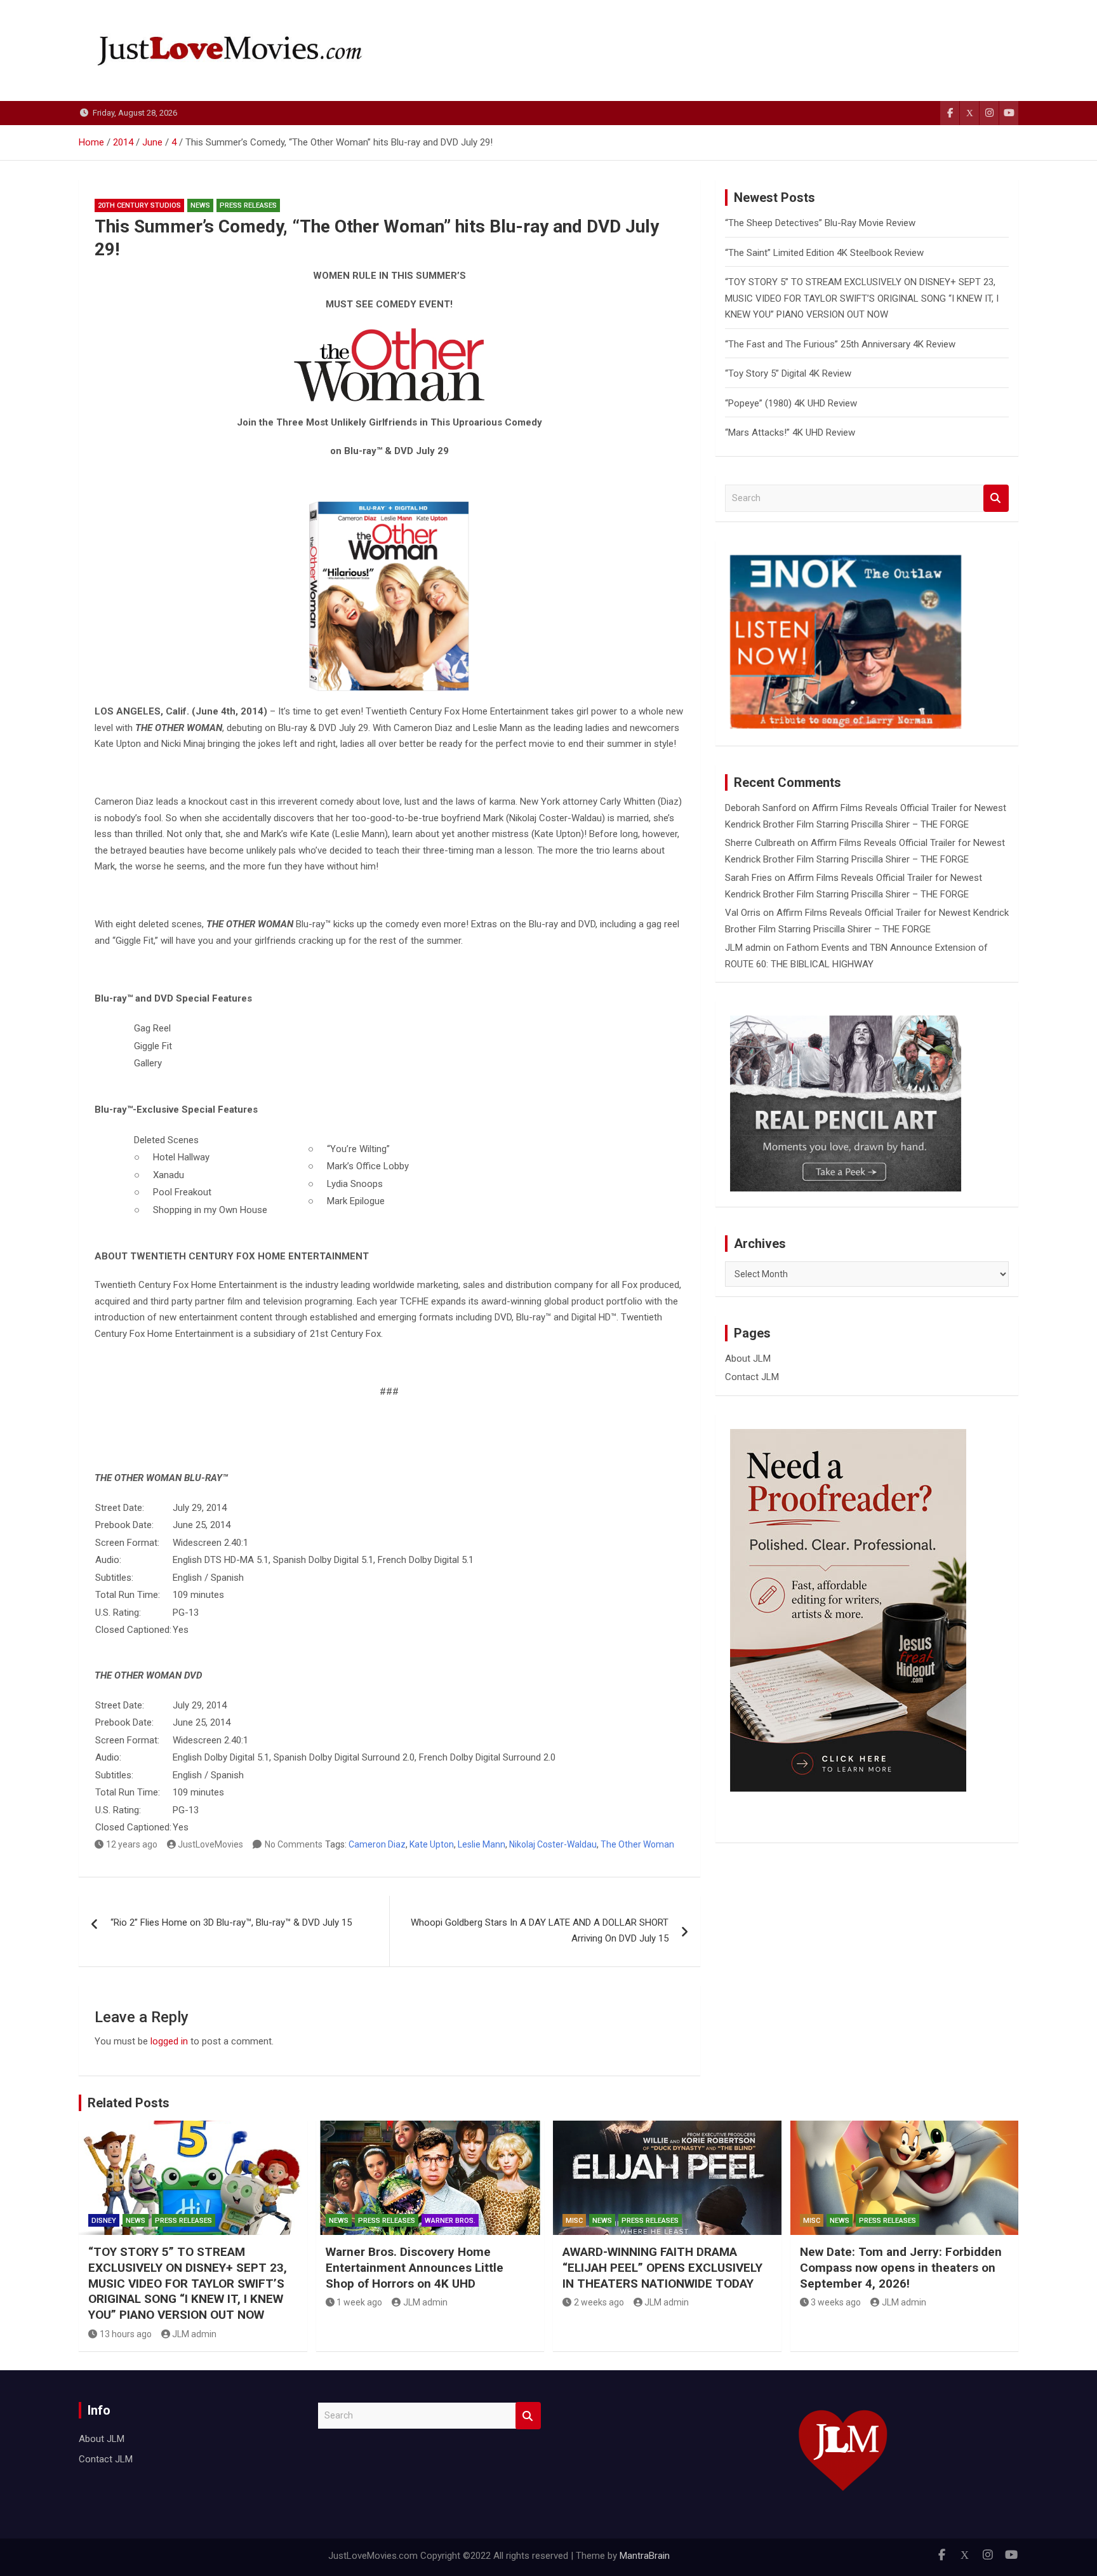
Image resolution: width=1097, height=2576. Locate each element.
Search (996, 498)
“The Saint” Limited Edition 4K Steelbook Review (824, 253)
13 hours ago (126, 2334)
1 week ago (359, 2302)
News (200, 205)
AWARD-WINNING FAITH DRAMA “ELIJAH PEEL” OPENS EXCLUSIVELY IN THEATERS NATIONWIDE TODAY (662, 2267)
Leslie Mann (482, 1844)
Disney (104, 2221)
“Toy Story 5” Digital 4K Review (788, 373)
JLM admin (748, 948)
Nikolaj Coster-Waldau (553, 1844)
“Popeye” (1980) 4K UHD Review (791, 403)
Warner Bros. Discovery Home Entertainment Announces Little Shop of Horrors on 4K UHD (415, 2267)
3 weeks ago (836, 2302)
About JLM (748, 1358)
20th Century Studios (139, 205)
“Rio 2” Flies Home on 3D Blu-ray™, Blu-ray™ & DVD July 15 (231, 1922)
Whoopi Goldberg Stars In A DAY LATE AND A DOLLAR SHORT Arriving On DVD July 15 (540, 1931)
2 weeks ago (599, 2302)
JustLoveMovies (210, 1844)
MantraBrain (645, 2556)
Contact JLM (752, 1377)
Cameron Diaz (377, 1844)
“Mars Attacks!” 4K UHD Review (790, 433)
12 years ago (132, 1844)
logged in (169, 2041)
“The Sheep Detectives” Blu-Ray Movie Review (820, 223)
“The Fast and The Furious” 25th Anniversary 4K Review (840, 344)
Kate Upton (432, 1844)
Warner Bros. (450, 2221)
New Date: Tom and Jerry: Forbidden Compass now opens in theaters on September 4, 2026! (901, 2267)
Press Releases (248, 205)
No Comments (294, 1844)
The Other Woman (637, 1844)
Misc (574, 2221)
